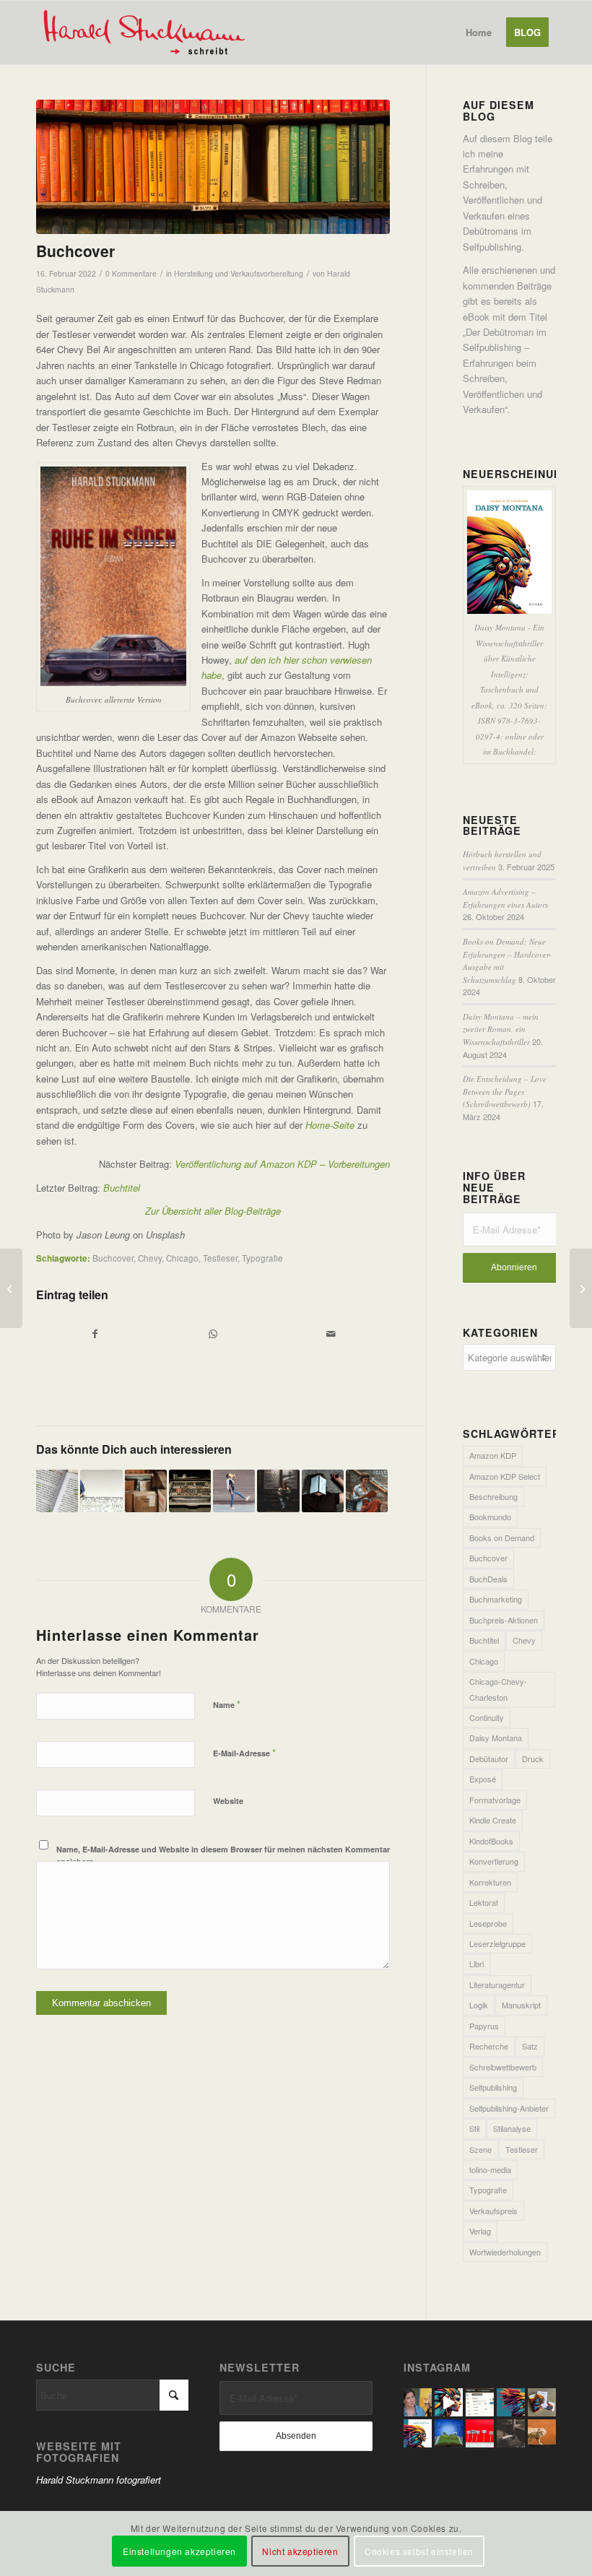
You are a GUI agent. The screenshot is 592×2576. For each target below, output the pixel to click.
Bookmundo (490, 1517)
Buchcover (113, 1258)
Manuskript (521, 2005)
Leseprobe (488, 1923)
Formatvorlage (495, 1800)
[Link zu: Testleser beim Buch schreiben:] (234, 1491)
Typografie (262, 1258)
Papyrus (484, 2026)
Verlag (480, 2231)
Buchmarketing (496, 1599)
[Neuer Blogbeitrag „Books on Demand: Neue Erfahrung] (511, 2402)
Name (227, 1704)
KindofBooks (491, 1841)
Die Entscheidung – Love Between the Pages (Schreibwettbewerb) (505, 1091)
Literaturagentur (497, 1985)
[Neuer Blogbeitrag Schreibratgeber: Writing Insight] (480, 2433)
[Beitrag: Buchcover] (213, 167)
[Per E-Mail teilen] (331, 1334)
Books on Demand (502, 1538)
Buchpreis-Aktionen (504, 1620)
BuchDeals (488, 1579)
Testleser (220, 1258)
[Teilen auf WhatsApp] (213, 1334)
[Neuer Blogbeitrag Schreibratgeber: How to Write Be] (511, 2433)
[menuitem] (479, 32)
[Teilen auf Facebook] (95, 1334)
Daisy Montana (496, 1738)
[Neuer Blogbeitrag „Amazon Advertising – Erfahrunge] (480, 2402)
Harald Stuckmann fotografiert (99, 2480)
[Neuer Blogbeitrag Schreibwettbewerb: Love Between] (449, 2433)
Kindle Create (493, 1820)
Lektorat (484, 1902)
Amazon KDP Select (505, 1476)
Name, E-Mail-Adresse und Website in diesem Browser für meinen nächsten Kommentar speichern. (223, 1855)
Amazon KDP (493, 1455)
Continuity (487, 1717)
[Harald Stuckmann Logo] (151, 32)
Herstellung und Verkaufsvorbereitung (239, 273)
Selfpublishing (493, 2087)
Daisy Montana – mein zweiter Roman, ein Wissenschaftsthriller (501, 1029)
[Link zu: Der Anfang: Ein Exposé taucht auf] (146, 1491)
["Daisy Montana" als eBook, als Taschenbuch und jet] (449, 2402)
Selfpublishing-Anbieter (509, 2108)
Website (228, 1801)
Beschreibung (493, 1496)
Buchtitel (484, 1640)
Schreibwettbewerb (503, 2067)
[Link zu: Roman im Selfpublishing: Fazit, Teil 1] (323, 1491)
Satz (530, 2046)
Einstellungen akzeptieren (179, 2551)
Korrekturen (490, 1882)
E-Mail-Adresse (244, 1752)
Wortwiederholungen (505, 2252)
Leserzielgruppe (497, 1943)
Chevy (150, 1258)
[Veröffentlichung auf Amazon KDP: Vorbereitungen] (581, 1288)
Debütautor (489, 1758)
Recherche (489, 2046)
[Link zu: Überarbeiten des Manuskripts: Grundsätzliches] (101, 1491)
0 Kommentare (131, 273)
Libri (476, 1964)
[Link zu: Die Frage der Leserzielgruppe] (278, 1491)
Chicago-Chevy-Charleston (498, 1689)
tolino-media (490, 2169)
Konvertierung (494, 1861)
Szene (480, 2149)
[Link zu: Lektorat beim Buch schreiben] (367, 1491)
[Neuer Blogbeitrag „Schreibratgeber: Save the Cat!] (542, 2433)
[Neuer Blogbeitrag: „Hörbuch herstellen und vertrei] (418, 2402)
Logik (479, 2005)
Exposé (483, 1779)
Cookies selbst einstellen (419, 2551)
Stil (474, 2128)
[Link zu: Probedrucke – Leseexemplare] (190, 1491)
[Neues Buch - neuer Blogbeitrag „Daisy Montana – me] (542, 2402)
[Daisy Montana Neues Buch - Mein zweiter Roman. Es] (418, 2433)
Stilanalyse (512, 2128)
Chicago (182, 1258)
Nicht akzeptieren (300, 2551)
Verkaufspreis (493, 2211)
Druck (533, 1758)
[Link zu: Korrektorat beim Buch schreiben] (57, 1491)
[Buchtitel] (11, 1288)
